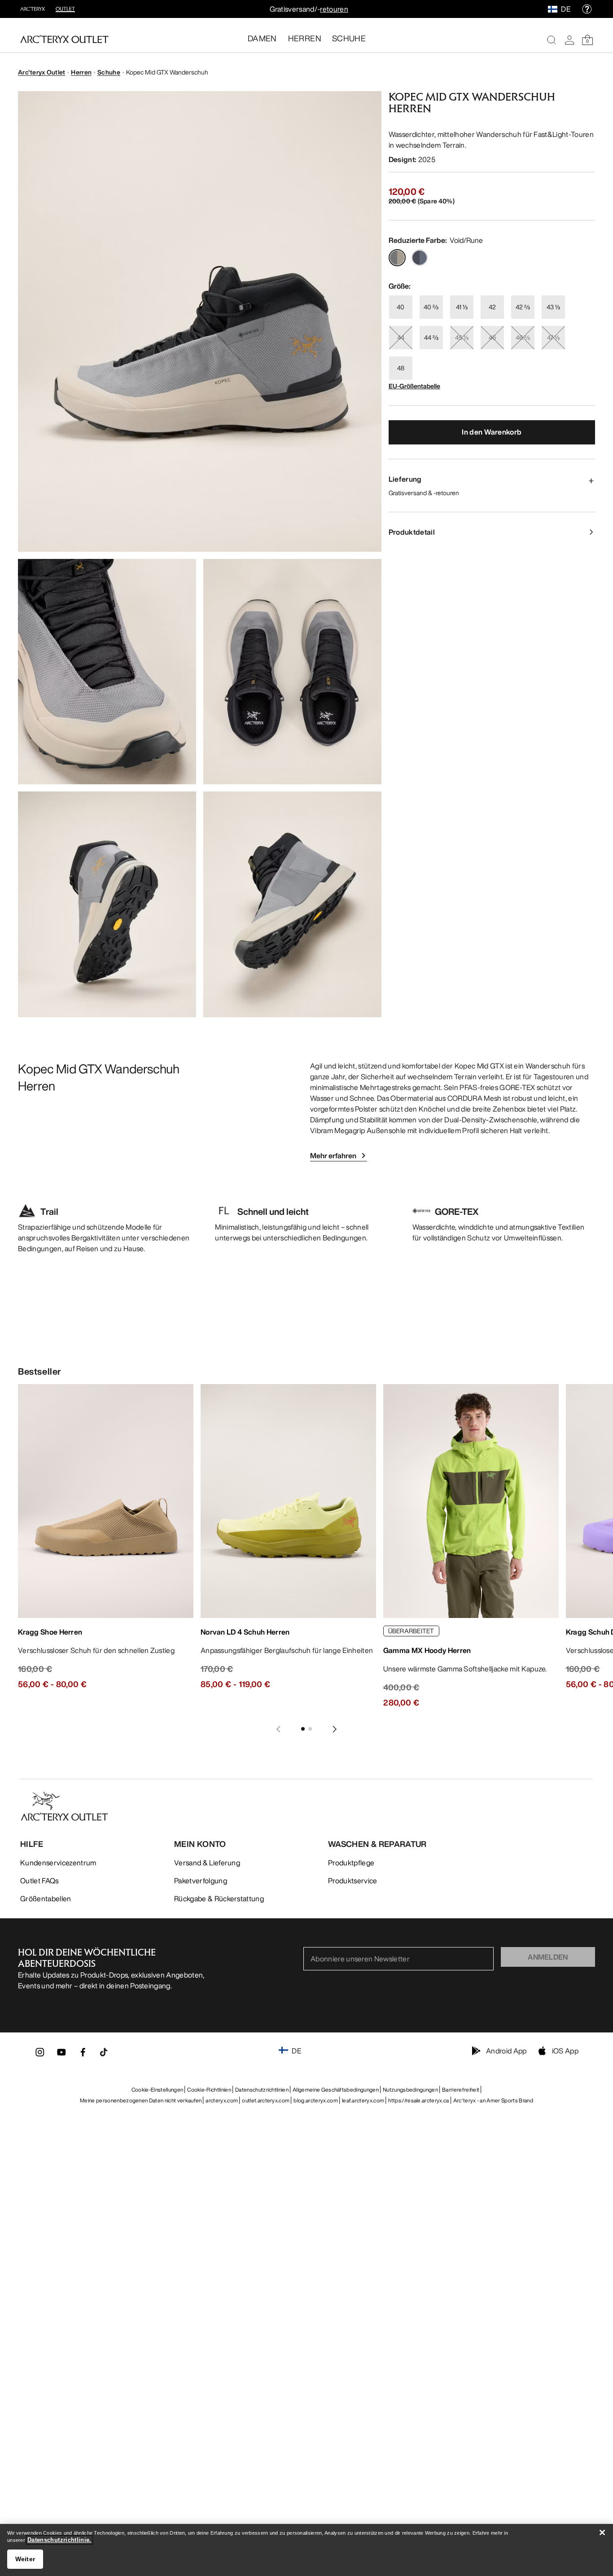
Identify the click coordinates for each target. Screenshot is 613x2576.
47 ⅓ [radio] (553, 337)
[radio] (397, 258)
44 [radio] (401, 337)
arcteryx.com (222, 2100)
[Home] (64, 39)
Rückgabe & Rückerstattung (219, 1899)
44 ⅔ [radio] (431, 337)
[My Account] (569, 40)
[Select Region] (554, 9)
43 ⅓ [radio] (553, 307)
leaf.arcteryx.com (363, 2100)
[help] (587, 9)
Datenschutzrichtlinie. (59, 2540)
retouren (334, 9)
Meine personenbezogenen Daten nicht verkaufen (141, 2100)
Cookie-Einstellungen (157, 2090)
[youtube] (61, 2055)
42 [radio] (492, 307)
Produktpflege (351, 1863)
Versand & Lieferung (207, 1863)
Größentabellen (46, 1899)
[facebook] (83, 2055)
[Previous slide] (278, 1729)
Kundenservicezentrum (58, 1863)
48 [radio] (401, 368)
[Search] (552, 40)
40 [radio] (401, 307)
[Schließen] (602, 2532)
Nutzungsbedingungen (410, 2090)
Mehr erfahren (333, 1156)
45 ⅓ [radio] (462, 337)
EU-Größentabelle (414, 386)
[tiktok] (104, 2052)
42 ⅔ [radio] (523, 307)
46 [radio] (492, 337)
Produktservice (352, 1881)
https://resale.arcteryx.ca (418, 2100)
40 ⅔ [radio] (431, 307)
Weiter (25, 2559)
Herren (81, 72)
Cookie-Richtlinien (209, 2090)
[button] (200, 321)
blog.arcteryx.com (315, 2100)
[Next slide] (335, 1729)
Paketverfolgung (201, 1881)
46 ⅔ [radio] (523, 337)
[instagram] (40, 2055)
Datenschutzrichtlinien (262, 2090)
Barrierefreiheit (461, 2090)
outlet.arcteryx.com (266, 2100)
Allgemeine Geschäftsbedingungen (336, 2090)
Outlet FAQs (39, 1881)
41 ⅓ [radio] (462, 307)
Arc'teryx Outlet (42, 72)
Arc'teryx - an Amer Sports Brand (493, 2100)
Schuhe (109, 72)
